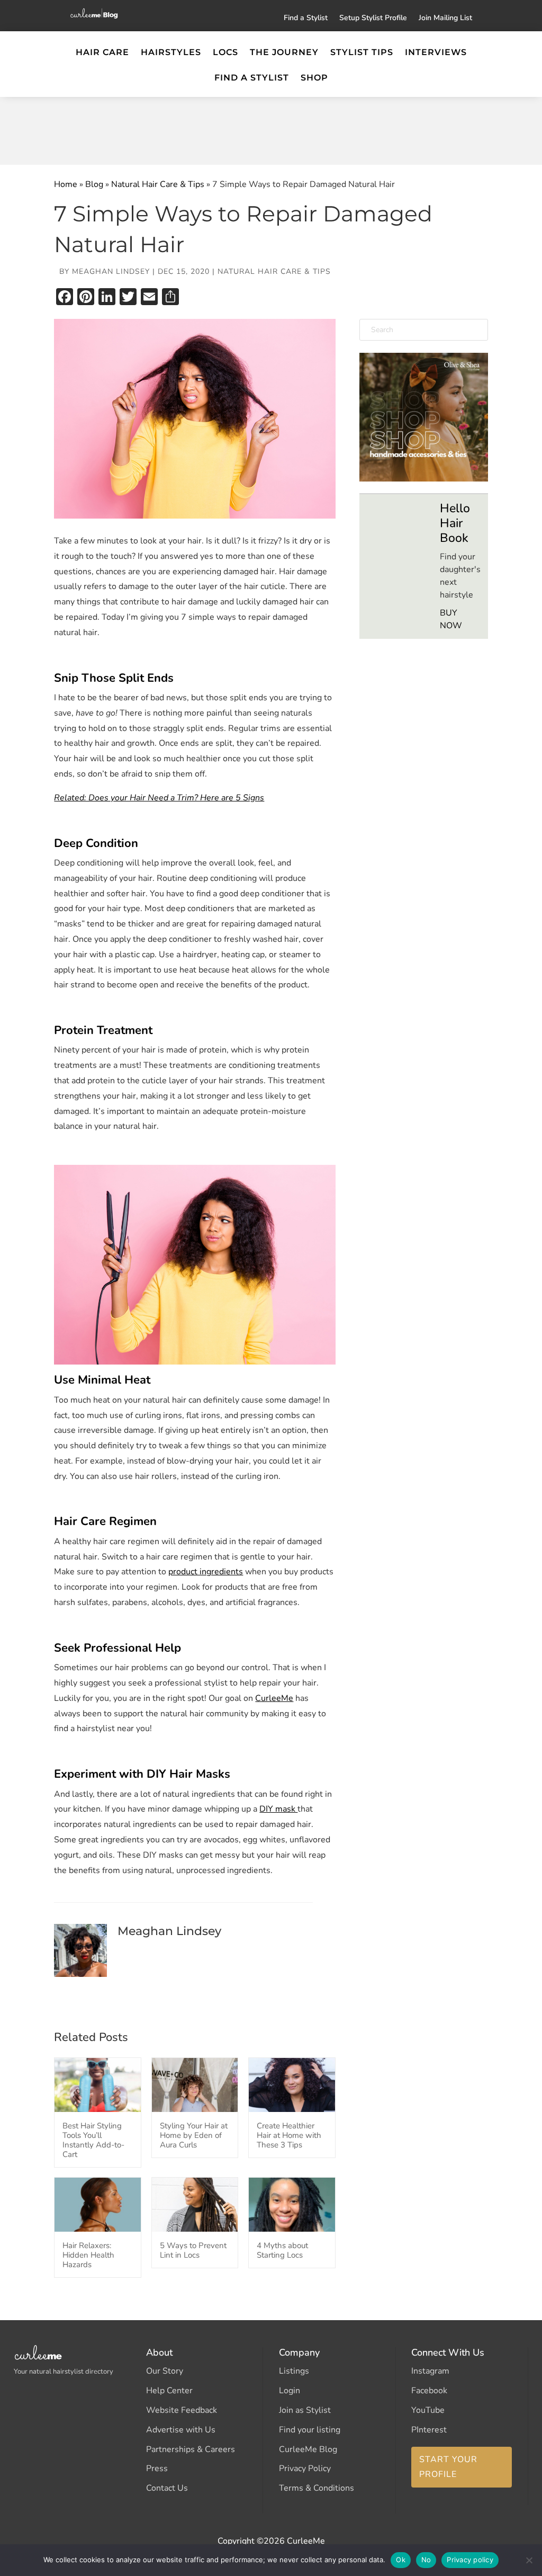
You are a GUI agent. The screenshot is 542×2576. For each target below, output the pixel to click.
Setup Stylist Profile (373, 19)
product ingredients (206, 1572)
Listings (294, 2371)
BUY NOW (451, 619)
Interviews (436, 53)
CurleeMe (274, 1698)
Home (66, 184)
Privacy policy (470, 2560)
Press (157, 2468)
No (426, 2560)
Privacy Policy (305, 2468)
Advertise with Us (181, 2430)
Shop (314, 78)
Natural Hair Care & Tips (158, 184)
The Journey (284, 53)
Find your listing (310, 2430)
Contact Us (167, 2488)
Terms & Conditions (317, 2488)
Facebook (429, 2391)
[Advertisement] (271, 128)
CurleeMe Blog (308, 2449)
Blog (94, 184)
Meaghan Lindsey (111, 271)
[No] (529, 2560)
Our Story (165, 2371)
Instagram (430, 2371)
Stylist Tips (362, 53)
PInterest (429, 2430)
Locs (225, 53)
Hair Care (102, 53)
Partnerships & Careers (191, 2449)
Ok (401, 2560)
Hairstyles (171, 53)
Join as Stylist (305, 2410)
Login (290, 2391)
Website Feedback (182, 2410)
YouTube (428, 2410)
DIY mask (278, 1809)
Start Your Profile (448, 2467)
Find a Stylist (306, 19)
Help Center (169, 2391)
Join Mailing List (445, 19)
